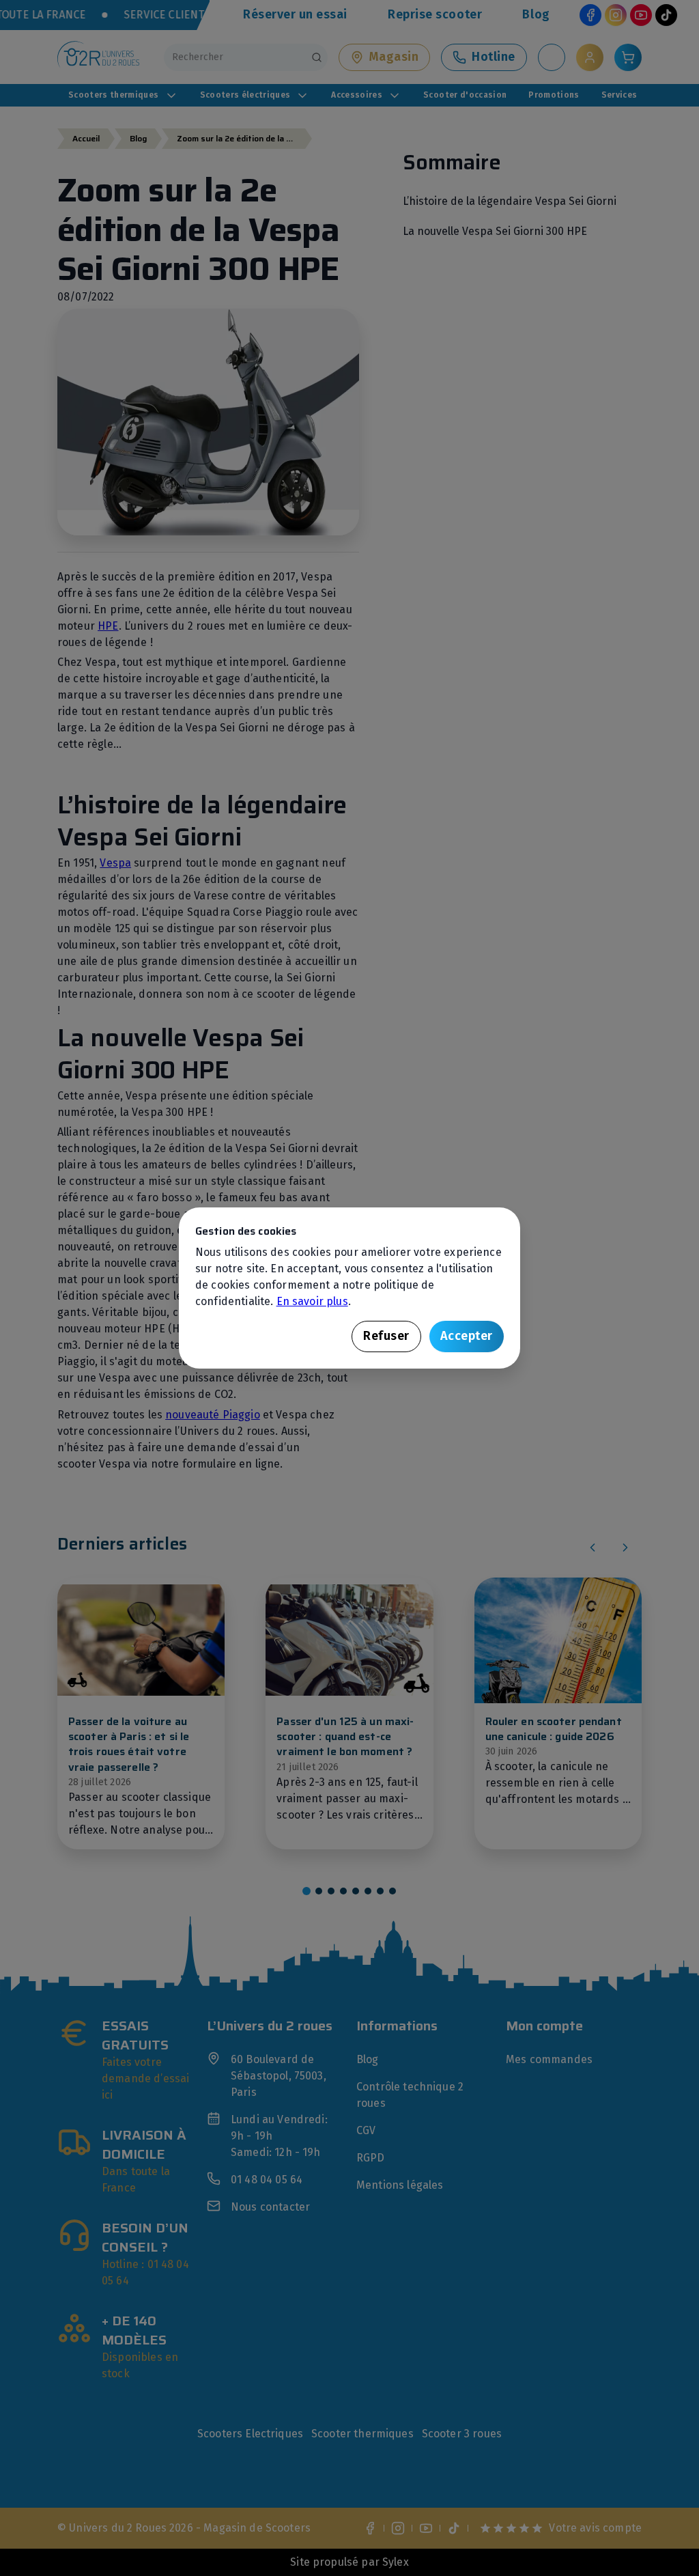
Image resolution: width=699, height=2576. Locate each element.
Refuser (386, 1336)
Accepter (467, 1336)
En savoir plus (312, 1301)
